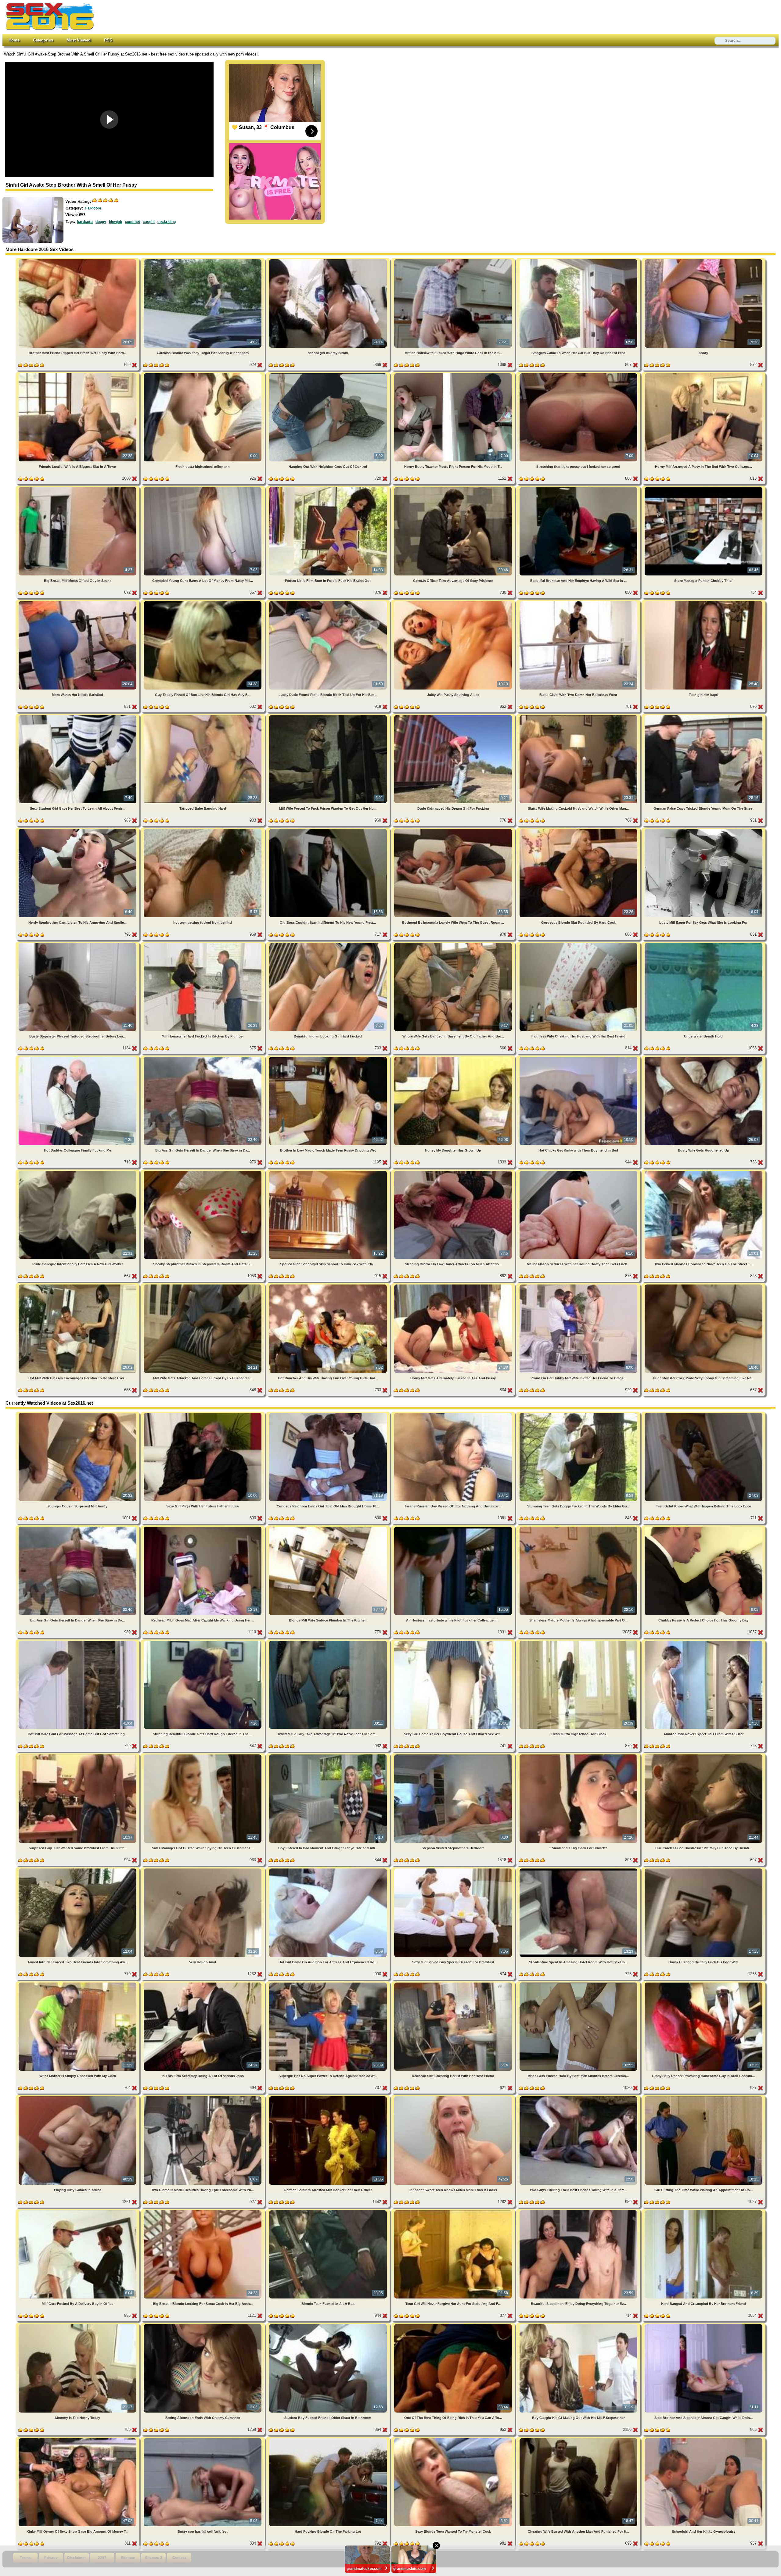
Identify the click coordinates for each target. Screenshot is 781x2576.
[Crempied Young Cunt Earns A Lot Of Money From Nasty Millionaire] (203, 488)
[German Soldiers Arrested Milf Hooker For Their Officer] (329, 2097)
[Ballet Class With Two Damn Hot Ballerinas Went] (579, 602)
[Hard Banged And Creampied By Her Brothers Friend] (704, 2211)
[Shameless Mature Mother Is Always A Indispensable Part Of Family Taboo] (579, 1528)
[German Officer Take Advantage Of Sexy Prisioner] (454, 488)
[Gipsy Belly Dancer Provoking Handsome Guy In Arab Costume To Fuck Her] (704, 1984)
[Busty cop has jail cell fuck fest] (203, 2439)
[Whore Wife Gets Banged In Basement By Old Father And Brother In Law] (454, 944)
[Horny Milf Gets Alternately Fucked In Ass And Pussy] (454, 1286)
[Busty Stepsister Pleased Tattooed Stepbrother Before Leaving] (78, 944)
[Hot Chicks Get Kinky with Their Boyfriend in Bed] (579, 1058)
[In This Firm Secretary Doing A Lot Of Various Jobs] (203, 1984)
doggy (101, 222)
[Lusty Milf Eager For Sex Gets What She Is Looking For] (704, 830)
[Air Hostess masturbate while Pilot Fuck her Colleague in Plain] (454, 1528)
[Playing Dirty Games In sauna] (78, 2097)
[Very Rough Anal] (203, 1870)
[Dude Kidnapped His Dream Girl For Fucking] (454, 716)
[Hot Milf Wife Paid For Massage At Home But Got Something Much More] (78, 1642)
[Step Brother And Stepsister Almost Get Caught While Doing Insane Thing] (704, 2325)
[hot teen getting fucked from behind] (203, 830)
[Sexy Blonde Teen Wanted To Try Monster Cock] (454, 2439)
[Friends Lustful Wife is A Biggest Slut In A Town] (78, 374)
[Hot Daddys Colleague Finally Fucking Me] (78, 1058)
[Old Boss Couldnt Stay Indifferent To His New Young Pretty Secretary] (329, 830)
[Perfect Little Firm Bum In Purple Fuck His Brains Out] (329, 488)
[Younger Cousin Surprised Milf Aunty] (78, 1414)
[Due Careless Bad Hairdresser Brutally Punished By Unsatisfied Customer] (704, 1756)
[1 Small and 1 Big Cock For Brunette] (579, 1756)
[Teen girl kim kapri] (704, 602)
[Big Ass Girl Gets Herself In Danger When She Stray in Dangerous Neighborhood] (203, 1058)
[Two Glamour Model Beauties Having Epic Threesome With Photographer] (203, 2097)
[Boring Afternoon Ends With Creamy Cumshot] (203, 2325)
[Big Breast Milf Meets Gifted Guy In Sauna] (78, 488)
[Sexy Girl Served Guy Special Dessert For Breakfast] (454, 1870)
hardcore (85, 222)
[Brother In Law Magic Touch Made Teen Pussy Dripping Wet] (329, 1058)
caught (149, 222)
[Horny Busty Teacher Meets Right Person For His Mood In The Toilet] (454, 374)
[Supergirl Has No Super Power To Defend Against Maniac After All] (329, 1984)
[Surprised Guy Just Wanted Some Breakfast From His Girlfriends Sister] (78, 1756)
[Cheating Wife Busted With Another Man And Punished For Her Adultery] (579, 2439)
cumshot (132, 222)
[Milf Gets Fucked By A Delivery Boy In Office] (78, 2211)
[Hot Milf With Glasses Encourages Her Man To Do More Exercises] (78, 1286)
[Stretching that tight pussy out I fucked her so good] (579, 374)
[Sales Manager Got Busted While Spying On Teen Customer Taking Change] (203, 1756)
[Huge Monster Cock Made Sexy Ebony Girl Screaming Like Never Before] (704, 1286)
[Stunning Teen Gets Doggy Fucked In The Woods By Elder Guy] (579, 1414)
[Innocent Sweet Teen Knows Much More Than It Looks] (454, 2097)
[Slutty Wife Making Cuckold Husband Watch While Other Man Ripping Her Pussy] (579, 716)
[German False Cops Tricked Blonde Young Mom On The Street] (704, 716)
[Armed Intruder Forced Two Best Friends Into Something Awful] (78, 1870)
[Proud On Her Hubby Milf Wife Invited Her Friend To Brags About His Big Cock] (579, 1286)
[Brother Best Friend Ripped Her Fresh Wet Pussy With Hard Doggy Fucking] (78, 260)
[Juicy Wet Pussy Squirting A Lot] (454, 602)
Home (14, 40)
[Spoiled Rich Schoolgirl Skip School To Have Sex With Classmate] (329, 1172)
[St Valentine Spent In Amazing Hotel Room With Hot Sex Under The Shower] (579, 1870)
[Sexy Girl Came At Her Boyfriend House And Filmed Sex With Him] (454, 1642)
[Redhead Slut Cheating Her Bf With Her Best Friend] (454, 1984)
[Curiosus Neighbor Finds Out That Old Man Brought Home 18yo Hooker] (329, 1414)
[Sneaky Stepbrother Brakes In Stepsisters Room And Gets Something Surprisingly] (203, 1172)
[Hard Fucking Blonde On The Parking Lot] (329, 2439)
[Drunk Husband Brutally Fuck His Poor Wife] (704, 1870)
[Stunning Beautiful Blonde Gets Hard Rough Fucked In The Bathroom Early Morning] (203, 1642)
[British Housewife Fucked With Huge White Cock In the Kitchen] (454, 260)
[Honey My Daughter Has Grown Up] (454, 1058)
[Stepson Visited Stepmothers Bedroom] (454, 1756)
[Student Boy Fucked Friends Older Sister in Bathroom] (329, 2325)
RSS (108, 40)
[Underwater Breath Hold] (704, 944)
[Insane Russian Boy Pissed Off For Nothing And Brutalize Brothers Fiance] (454, 1414)
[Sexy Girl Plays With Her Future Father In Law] (203, 1414)
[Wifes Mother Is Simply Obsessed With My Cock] (78, 1984)
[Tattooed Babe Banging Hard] (203, 716)
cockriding (167, 222)
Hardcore (93, 208)
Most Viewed (79, 40)
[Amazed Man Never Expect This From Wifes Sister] (704, 1642)
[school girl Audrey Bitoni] (329, 260)
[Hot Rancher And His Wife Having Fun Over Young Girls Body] (329, 1286)
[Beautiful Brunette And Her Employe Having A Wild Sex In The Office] (579, 488)
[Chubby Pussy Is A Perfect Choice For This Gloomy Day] (704, 1528)
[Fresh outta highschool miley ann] (203, 374)
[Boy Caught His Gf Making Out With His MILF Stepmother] (579, 2325)
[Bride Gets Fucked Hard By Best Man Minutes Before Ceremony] (579, 1984)
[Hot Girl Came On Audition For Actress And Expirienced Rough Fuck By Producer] (329, 1870)
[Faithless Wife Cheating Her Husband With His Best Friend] (579, 944)
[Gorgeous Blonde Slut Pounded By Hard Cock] (579, 830)
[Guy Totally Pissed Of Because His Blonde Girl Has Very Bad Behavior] (203, 602)
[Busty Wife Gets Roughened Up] (704, 1058)
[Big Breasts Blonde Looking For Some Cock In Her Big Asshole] (203, 2211)
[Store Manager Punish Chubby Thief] (704, 488)
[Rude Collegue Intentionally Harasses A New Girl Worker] (78, 1172)
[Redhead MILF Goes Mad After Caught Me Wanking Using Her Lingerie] (203, 1528)
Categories (43, 40)
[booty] (704, 260)
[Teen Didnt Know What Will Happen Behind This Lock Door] (704, 1414)
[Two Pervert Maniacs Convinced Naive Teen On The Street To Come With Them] (704, 1172)
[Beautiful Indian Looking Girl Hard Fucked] (329, 944)
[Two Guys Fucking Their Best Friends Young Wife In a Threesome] (579, 2097)
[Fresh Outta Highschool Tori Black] (579, 1642)
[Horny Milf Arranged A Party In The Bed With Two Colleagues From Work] (704, 374)
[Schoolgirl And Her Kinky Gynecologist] (704, 2439)
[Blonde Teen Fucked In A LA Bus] (329, 2211)
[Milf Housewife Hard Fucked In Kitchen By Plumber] (203, 944)
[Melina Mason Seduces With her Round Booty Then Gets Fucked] (579, 1172)
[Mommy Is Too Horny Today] (78, 2325)
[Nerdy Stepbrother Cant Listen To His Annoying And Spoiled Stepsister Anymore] (78, 830)
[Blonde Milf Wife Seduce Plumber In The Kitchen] (329, 1528)
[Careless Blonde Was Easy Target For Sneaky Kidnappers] (203, 260)
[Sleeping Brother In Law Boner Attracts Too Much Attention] (454, 1172)
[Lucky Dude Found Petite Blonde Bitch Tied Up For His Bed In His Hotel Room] (329, 602)
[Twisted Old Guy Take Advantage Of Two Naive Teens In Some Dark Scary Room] (329, 1642)
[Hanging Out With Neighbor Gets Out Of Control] (329, 374)
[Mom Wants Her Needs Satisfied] (78, 602)
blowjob (115, 222)
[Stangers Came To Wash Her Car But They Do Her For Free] (579, 260)
